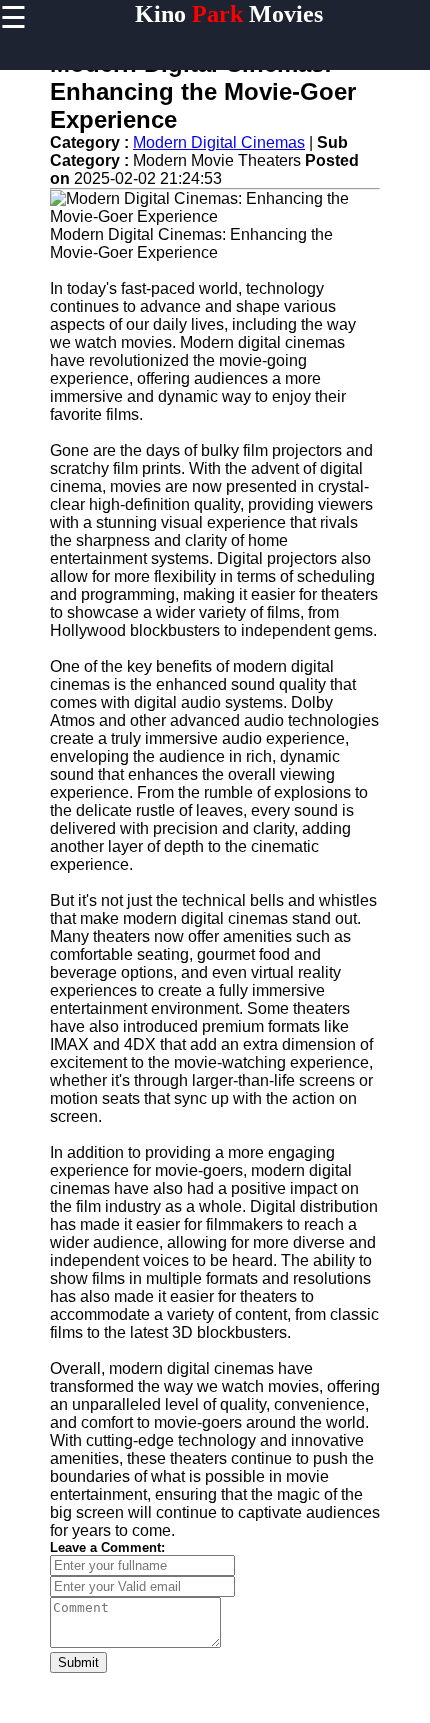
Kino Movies (229, 14)
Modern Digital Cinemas (219, 142)
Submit (78, 1662)
